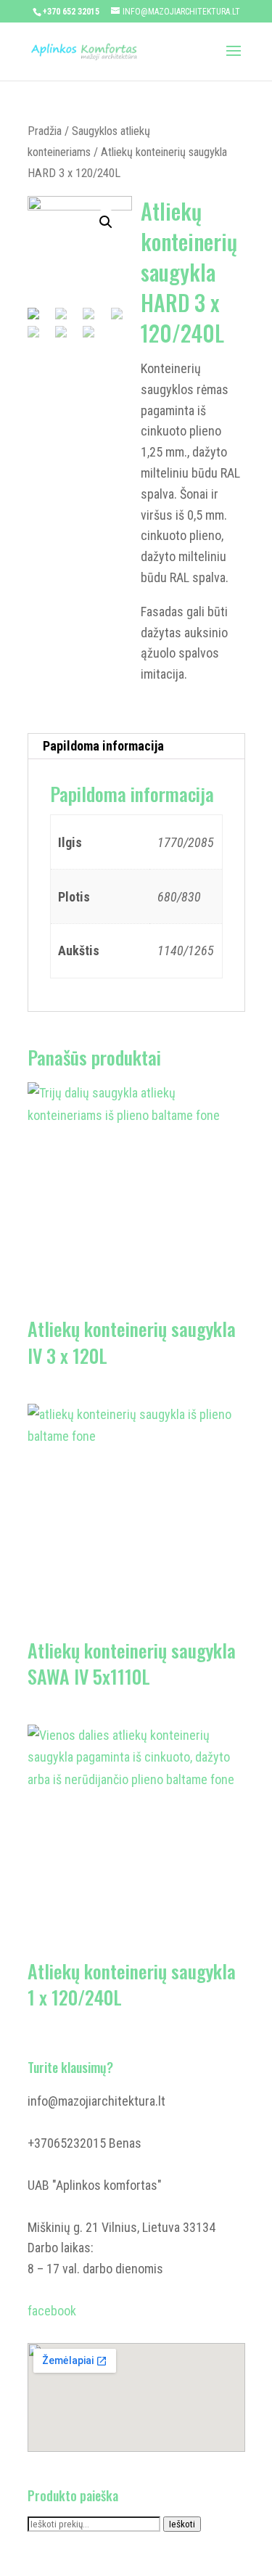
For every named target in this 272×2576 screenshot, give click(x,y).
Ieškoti (182, 2524)
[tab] (136, 747)
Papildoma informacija (103, 746)
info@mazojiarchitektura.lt (96, 2101)
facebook (52, 2311)
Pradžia (45, 131)
